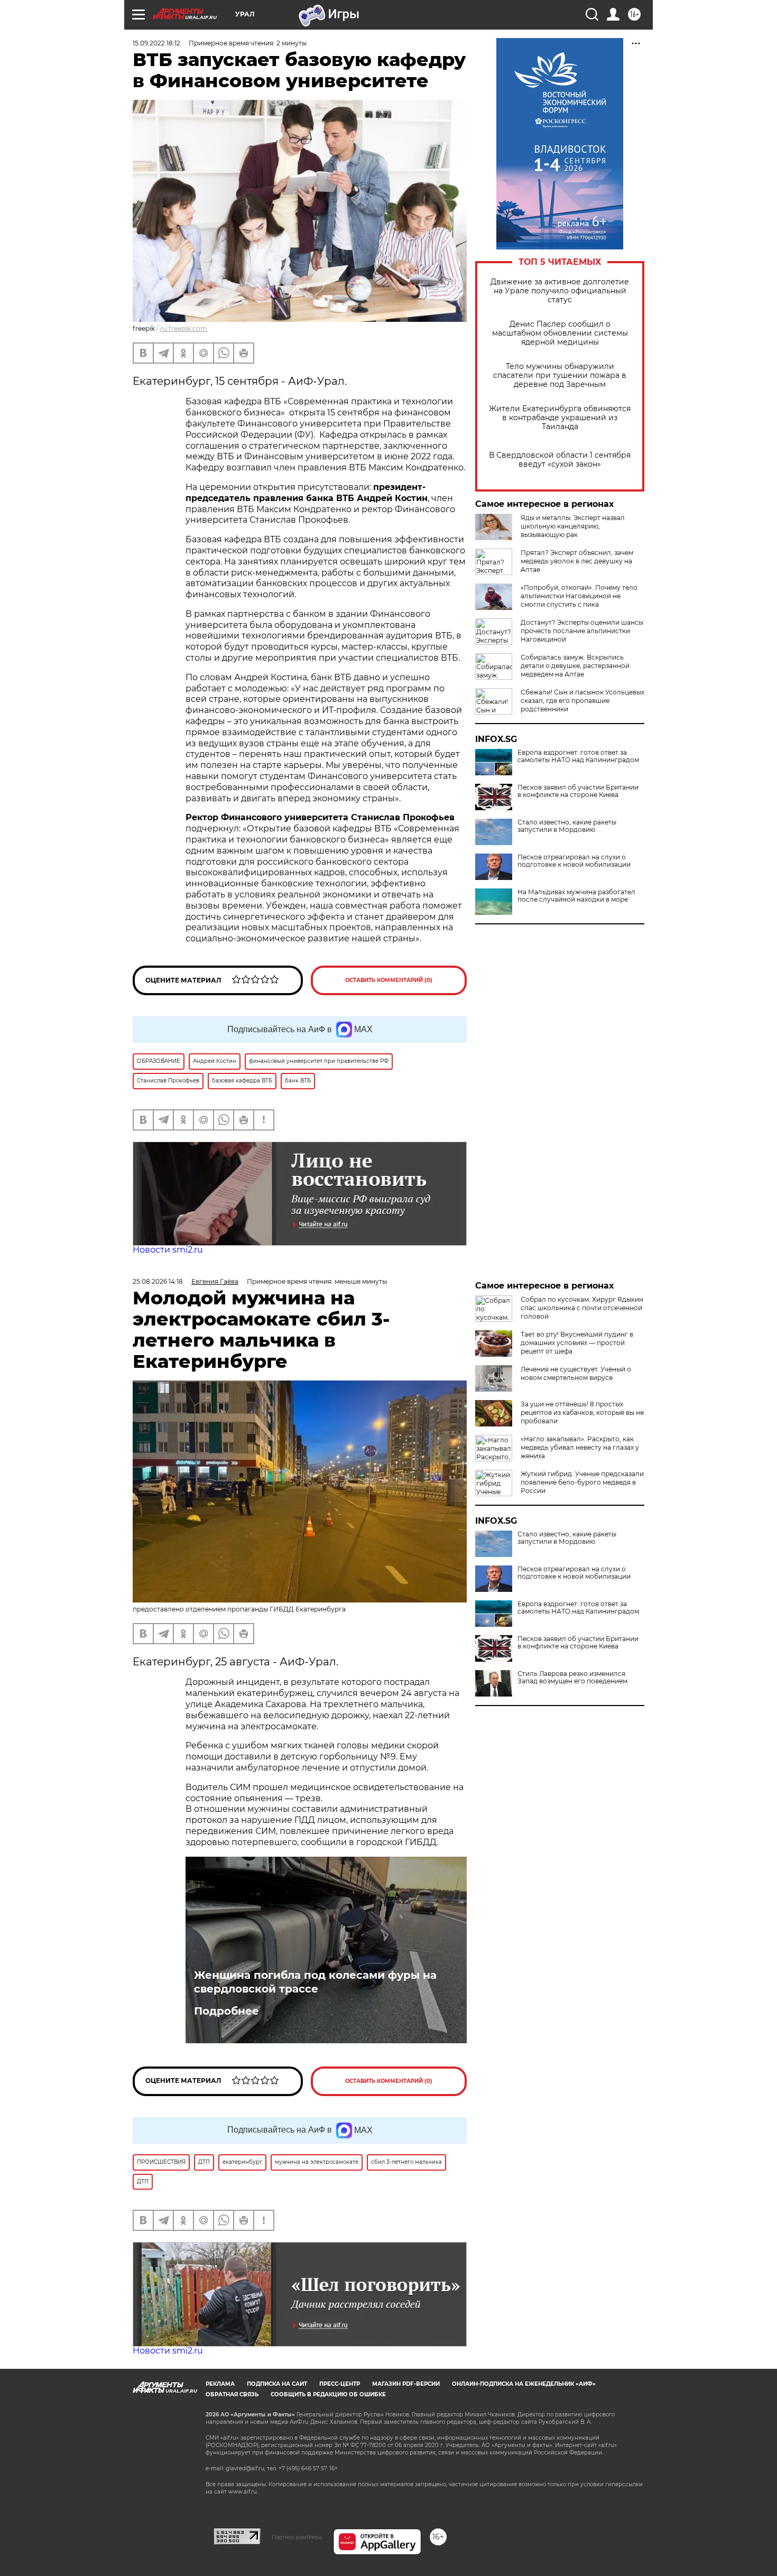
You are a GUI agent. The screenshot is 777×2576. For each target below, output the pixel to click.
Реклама (220, 2384)
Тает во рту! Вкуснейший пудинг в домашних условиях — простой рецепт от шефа (577, 1343)
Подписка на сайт (277, 2384)
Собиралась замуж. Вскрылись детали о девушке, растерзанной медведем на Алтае (575, 666)
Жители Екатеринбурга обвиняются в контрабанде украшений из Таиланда (560, 418)
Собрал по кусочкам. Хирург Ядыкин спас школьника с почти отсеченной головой (582, 1308)
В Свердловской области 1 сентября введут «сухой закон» (560, 460)
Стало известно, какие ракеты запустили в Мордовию (567, 826)
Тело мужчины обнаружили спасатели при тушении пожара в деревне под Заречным (560, 376)
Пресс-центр (340, 2384)
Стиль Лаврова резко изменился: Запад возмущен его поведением (572, 1678)
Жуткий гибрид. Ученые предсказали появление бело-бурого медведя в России (582, 1482)
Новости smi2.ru (168, 1250)
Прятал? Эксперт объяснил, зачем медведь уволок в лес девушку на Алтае (577, 561)
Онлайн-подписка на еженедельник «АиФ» (524, 2384)
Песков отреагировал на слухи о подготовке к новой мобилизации (574, 861)
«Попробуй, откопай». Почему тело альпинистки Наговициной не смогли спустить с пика (579, 596)
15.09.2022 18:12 (156, 43)
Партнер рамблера (297, 2537)
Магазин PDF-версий (406, 2384)
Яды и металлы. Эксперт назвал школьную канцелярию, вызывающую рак (573, 526)
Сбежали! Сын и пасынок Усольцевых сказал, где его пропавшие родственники (582, 701)
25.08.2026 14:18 (158, 1281)
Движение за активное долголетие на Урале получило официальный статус (560, 291)
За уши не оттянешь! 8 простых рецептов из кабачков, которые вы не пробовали (582, 1412)
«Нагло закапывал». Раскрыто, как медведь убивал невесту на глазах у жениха (580, 1447)
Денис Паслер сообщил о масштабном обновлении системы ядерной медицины (560, 333)
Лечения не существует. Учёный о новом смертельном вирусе (576, 1373)
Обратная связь (232, 2394)
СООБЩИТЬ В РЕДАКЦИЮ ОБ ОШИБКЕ (328, 2394)
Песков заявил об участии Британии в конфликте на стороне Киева (578, 791)
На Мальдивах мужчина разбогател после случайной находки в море (576, 896)
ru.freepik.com (184, 328)
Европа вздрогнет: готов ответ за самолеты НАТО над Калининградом (578, 756)
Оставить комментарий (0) (389, 980)
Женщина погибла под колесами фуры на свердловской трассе (315, 1982)
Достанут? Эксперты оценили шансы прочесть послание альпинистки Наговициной (582, 631)
